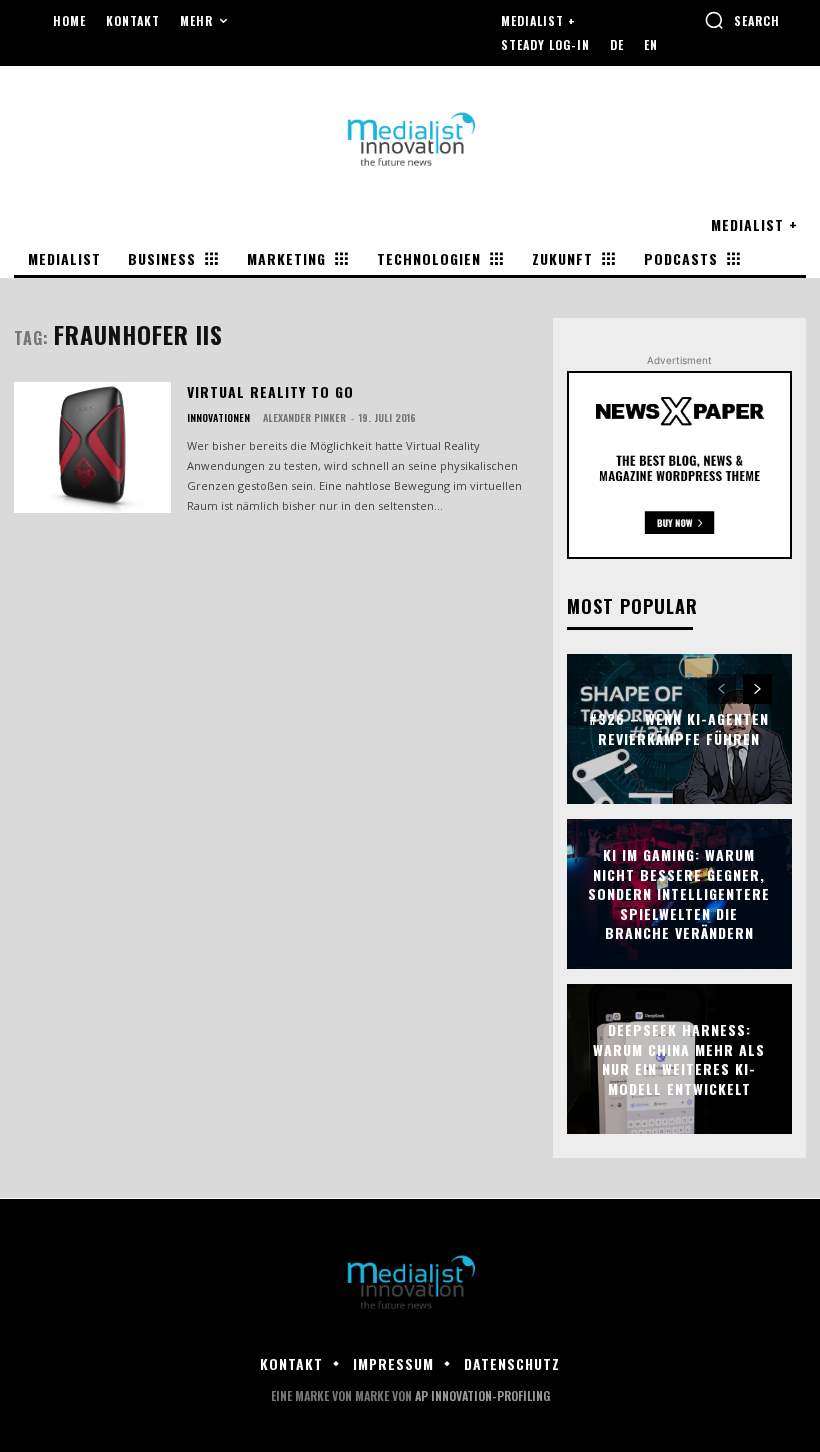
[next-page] (757, 689)
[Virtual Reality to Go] (92, 448)
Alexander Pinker (304, 417)
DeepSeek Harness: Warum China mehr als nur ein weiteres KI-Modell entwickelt (679, 1059)
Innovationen (218, 418)
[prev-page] (721, 689)
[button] (742, 20)
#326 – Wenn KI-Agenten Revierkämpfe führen (679, 729)
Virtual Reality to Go (270, 391)
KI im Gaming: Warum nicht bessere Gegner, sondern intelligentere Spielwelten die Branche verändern (679, 893)
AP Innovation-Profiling (482, 1395)
